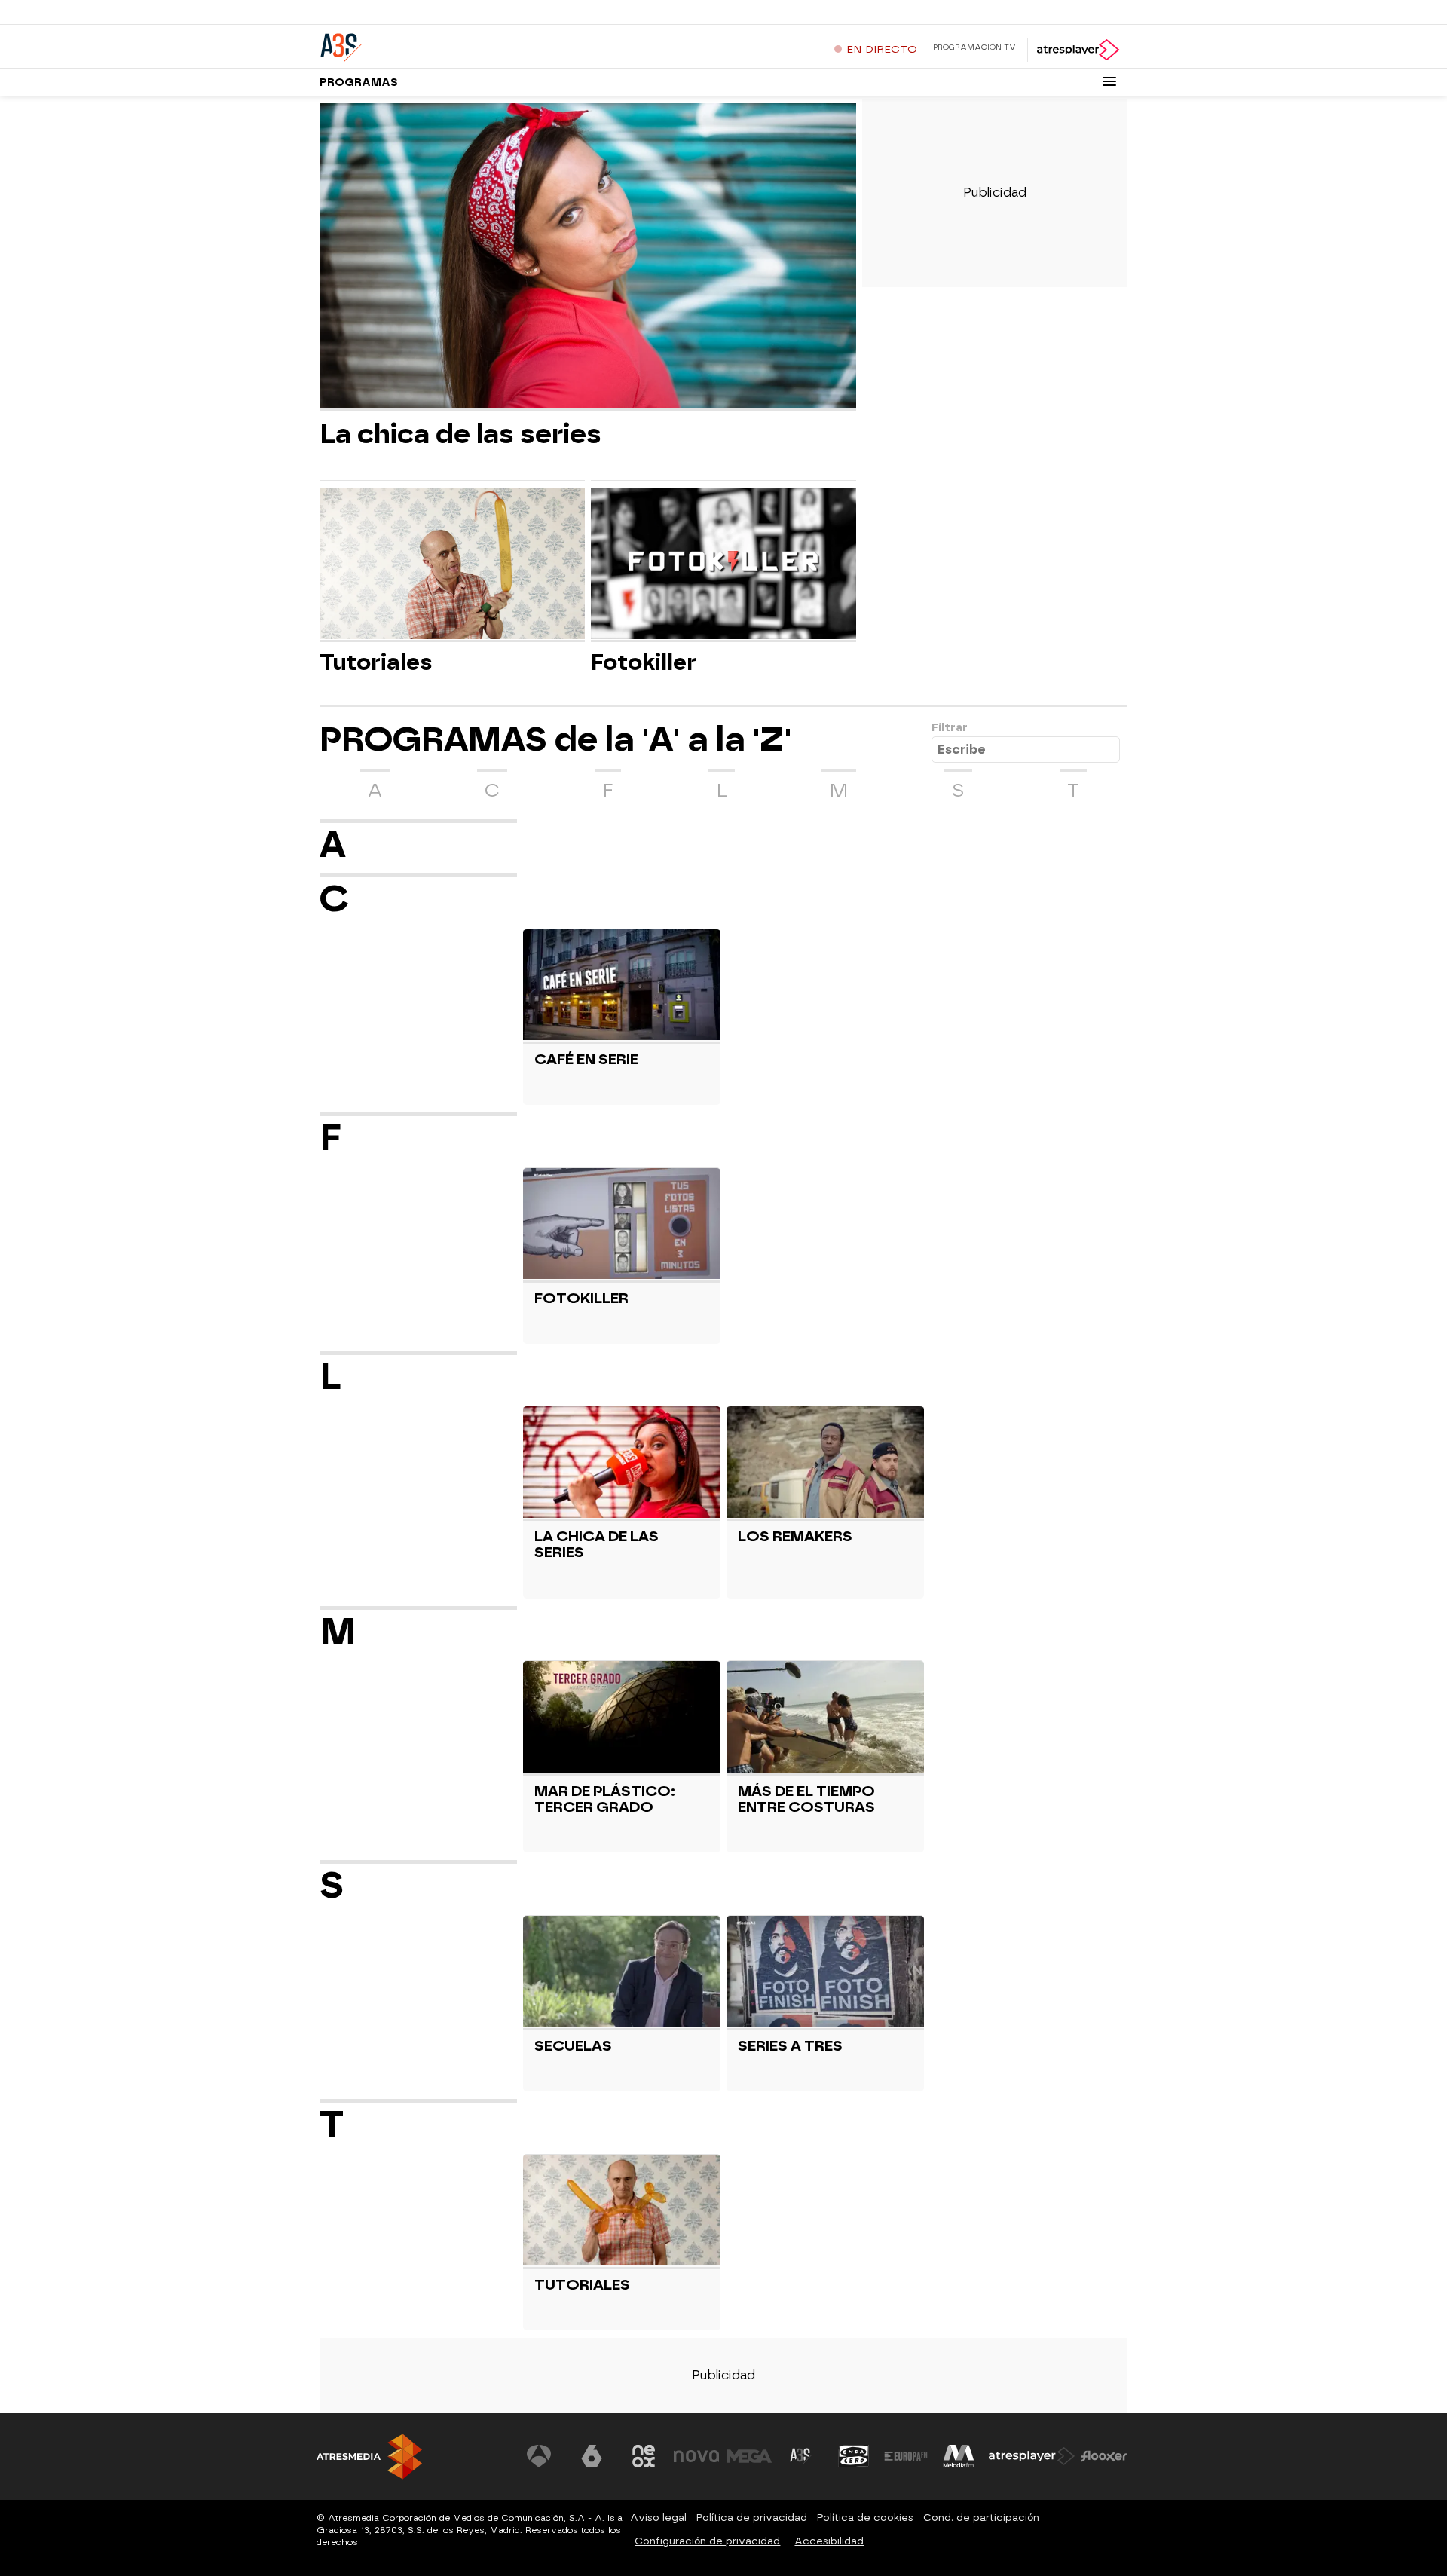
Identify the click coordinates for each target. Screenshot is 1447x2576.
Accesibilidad (829, 2541)
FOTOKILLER (581, 1298)
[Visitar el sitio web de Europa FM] (906, 2456)
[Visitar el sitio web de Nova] (696, 2456)
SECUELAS (573, 2046)
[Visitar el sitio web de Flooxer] (1104, 2456)
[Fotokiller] (723, 565)
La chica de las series (460, 434)
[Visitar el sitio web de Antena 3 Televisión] (539, 2456)
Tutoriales (376, 662)
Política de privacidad (752, 2518)
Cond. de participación (981, 2518)
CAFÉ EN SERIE (586, 1059)
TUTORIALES (582, 2285)
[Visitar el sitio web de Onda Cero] (854, 2456)
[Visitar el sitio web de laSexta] (592, 2456)
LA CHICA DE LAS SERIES (597, 1544)
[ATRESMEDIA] (369, 2457)
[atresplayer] (1077, 50)
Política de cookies (865, 2518)
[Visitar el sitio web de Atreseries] (801, 2456)
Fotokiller (644, 662)
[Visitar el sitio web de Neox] (644, 2456)
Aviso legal (658, 2518)
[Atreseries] (414, 44)
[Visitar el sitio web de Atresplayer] (1032, 2456)
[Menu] (1109, 81)
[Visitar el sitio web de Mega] (749, 2456)
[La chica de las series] (588, 257)
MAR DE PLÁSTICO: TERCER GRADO (605, 1799)
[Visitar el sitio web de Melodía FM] (959, 2456)
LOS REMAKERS (795, 1536)
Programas (359, 83)
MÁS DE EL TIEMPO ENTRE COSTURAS (806, 1799)
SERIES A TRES (790, 2046)
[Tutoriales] (452, 565)
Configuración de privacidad (707, 2541)
